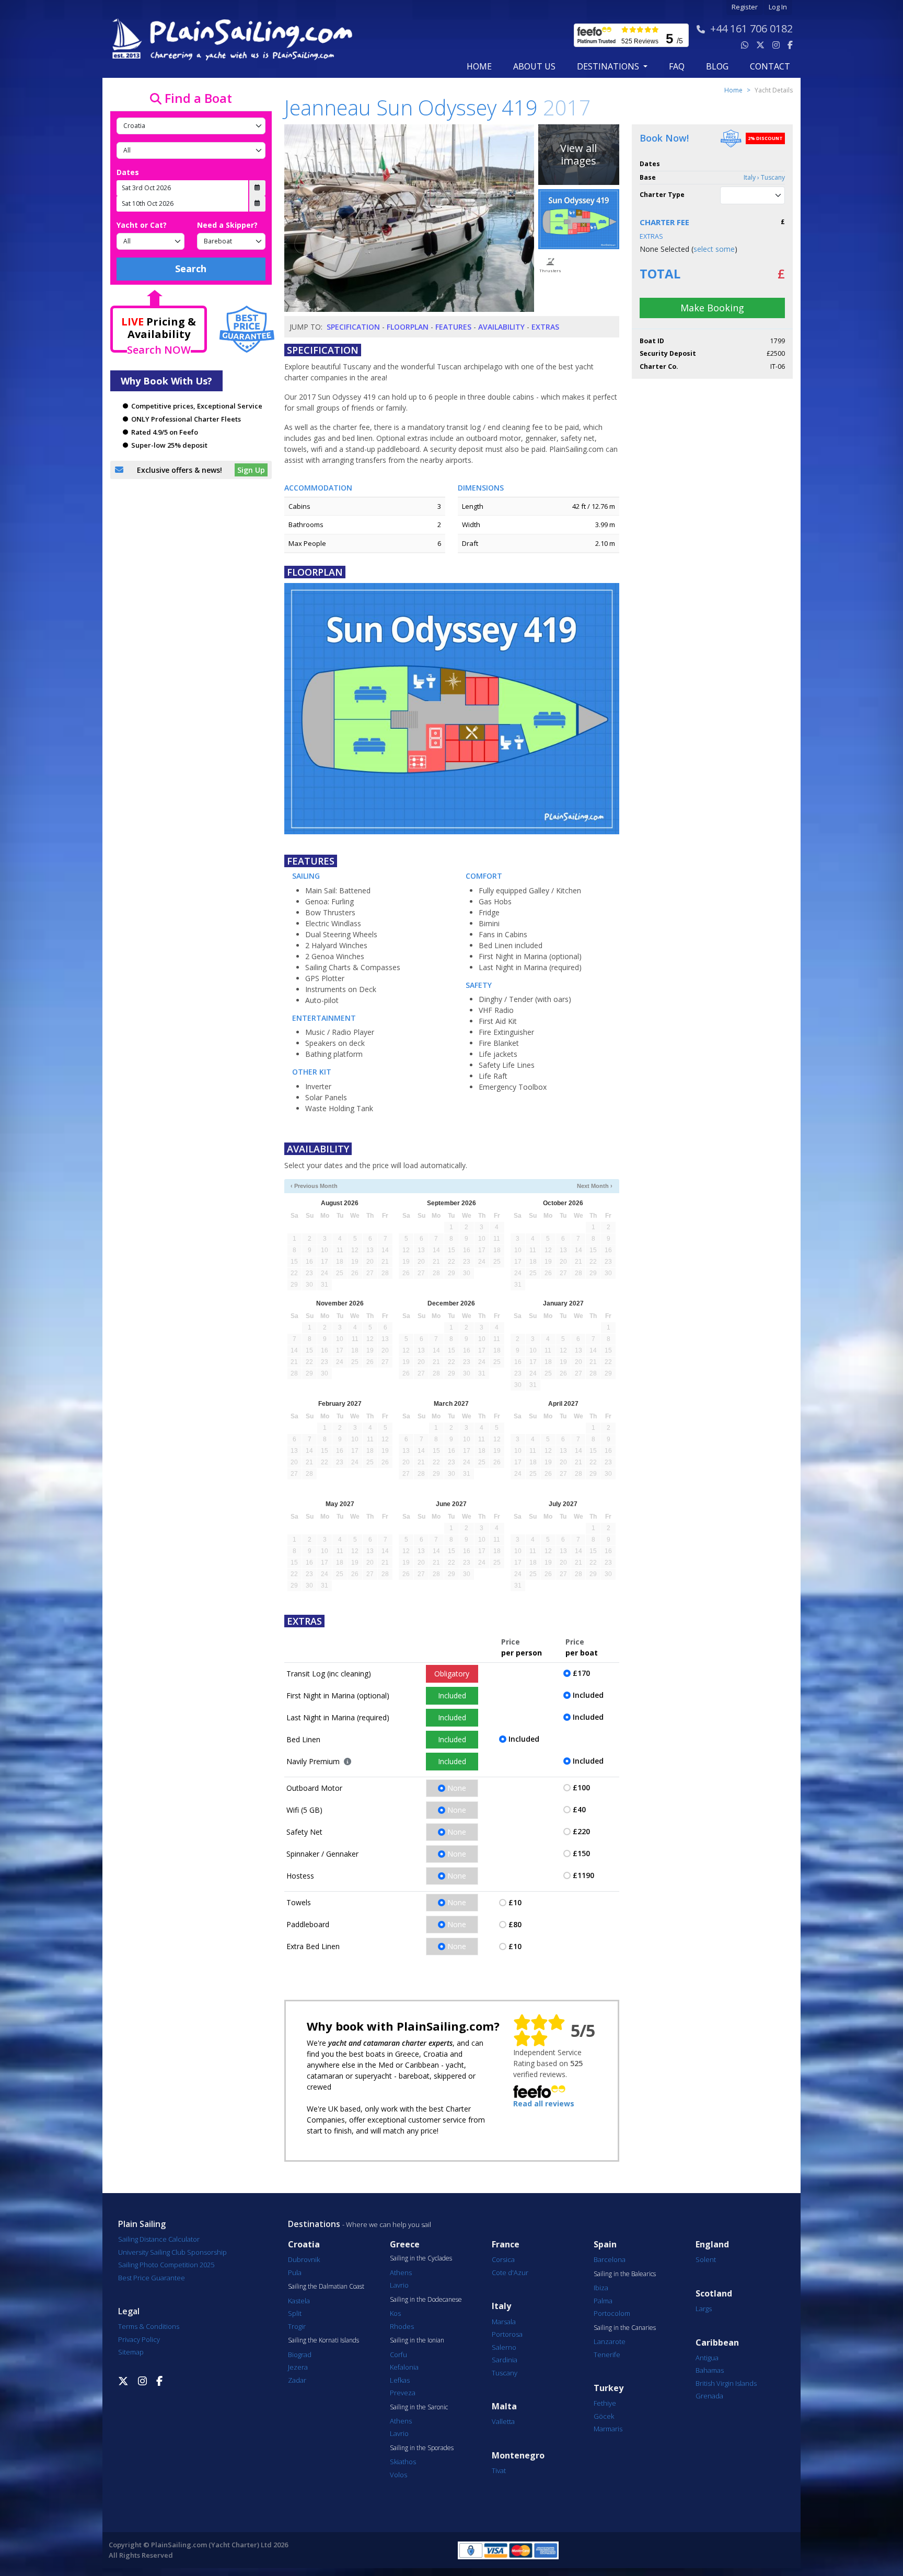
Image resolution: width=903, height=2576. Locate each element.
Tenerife (607, 2354)
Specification (353, 327)
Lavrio (399, 2285)
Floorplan (408, 327)
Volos (398, 2475)
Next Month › (595, 1186)
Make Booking (712, 308)
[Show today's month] (443, 1186)
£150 (581, 1853)
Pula (295, 2272)
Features (453, 327)
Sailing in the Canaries (625, 2328)
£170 (581, 1673)
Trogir (297, 2326)
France (506, 2245)
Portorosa (507, 2334)
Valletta (503, 2421)
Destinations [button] (609, 66)
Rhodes (402, 2326)
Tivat (499, 2470)
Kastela (299, 2301)
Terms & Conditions (149, 2326)
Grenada (709, 2396)
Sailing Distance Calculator (159, 2239)
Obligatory (452, 1674)
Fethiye (605, 2403)
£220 (581, 1831)
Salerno (504, 2347)
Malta (504, 2406)
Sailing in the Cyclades (421, 2258)
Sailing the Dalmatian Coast (326, 2287)
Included (452, 1695)
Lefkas (400, 2380)
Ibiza (601, 2288)
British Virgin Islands (726, 2383)
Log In (778, 7)
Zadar (297, 2380)
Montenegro (518, 2456)
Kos (395, 2313)
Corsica (503, 2259)
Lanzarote (610, 2341)
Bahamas (710, 2370)
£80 (515, 1924)
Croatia (304, 2245)
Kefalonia (404, 2367)
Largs (704, 2309)
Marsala (504, 2322)
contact (770, 66)
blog (717, 66)
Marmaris (608, 2429)
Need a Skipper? (227, 225)
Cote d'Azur (510, 2272)
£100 (581, 1787)
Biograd (300, 2354)
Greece (405, 2245)
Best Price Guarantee (152, 2278)
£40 (579, 1809)
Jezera (298, 2367)
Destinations (314, 2224)
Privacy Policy (139, 2339)
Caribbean (717, 2343)
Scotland (714, 2294)
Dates (128, 172)
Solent (706, 2259)
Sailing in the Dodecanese (426, 2300)
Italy (501, 2306)
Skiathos (403, 2462)
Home (479, 66)
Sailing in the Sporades (422, 2448)
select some (714, 249)
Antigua (707, 2358)
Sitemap (131, 2352)
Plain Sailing (142, 2224)
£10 (515, 1902)
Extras (545, 327)
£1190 (583, 1875)
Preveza (403, 2393)
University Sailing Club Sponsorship (172, 2252)
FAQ (677, 66)
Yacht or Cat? (142, 225)
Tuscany (505, 2373)
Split (295, 2313)
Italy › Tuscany (764, 177)
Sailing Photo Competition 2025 (166, 2265)
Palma (603, 2301)
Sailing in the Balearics (625, 2274)
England (712, 2245)
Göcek (604, 2416)
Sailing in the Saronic (419, 2407)
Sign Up (251, 470)
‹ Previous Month (314, 1186)
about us (534, 66)
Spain (605, 2245)
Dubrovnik (304, 2259)
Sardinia (505, 2360)
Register (745, 7)
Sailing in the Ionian (417, 2340)
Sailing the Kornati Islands (323, 2340)
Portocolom (612, 2313)
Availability (501, 327)
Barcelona (610, 2259)
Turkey (609, 2388)
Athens (401, 2272)
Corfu (398, 2354)
